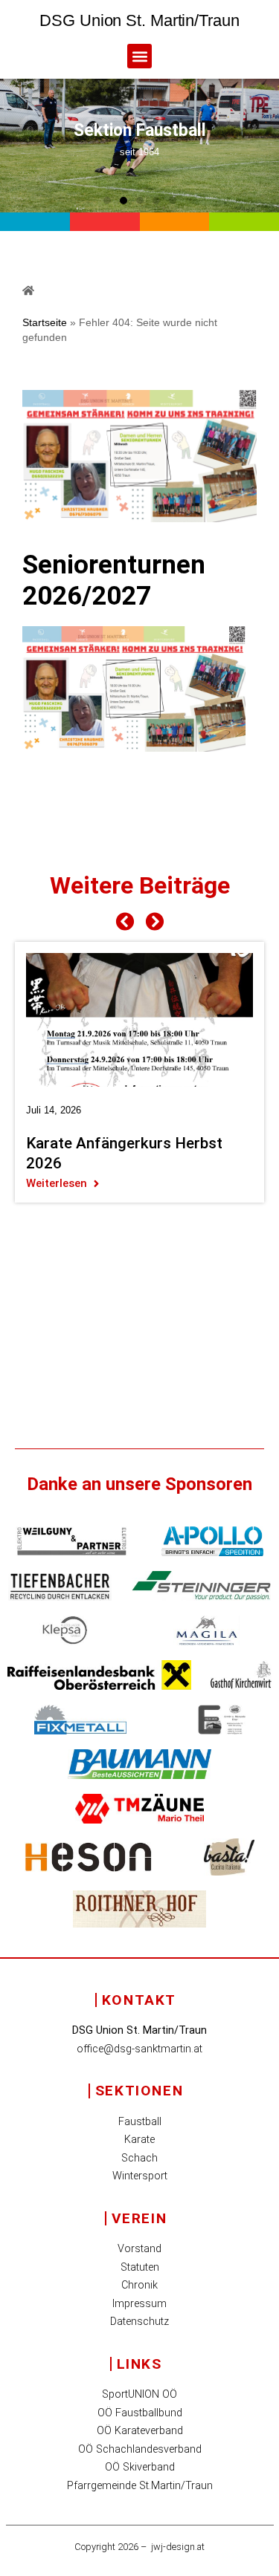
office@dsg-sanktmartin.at (139, 2049)
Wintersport (140, 2176)
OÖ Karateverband (140, 2431)
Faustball (140, 2122)
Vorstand (139, 2249)
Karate (139, 2140)
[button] (139, 56)
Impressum (139, 2304)
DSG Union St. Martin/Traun (139, 20)
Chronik (139, 2285)
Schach (139, 2158)
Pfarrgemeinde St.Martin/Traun (140, 2486)
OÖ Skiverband (140, 2467)
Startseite (45, 323)
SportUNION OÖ (139, 2394)
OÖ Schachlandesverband (140, 2449)
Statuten (140, 2267)
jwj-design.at (178, 2547)
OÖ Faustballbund (140, 2413)
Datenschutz (139, 2322)
